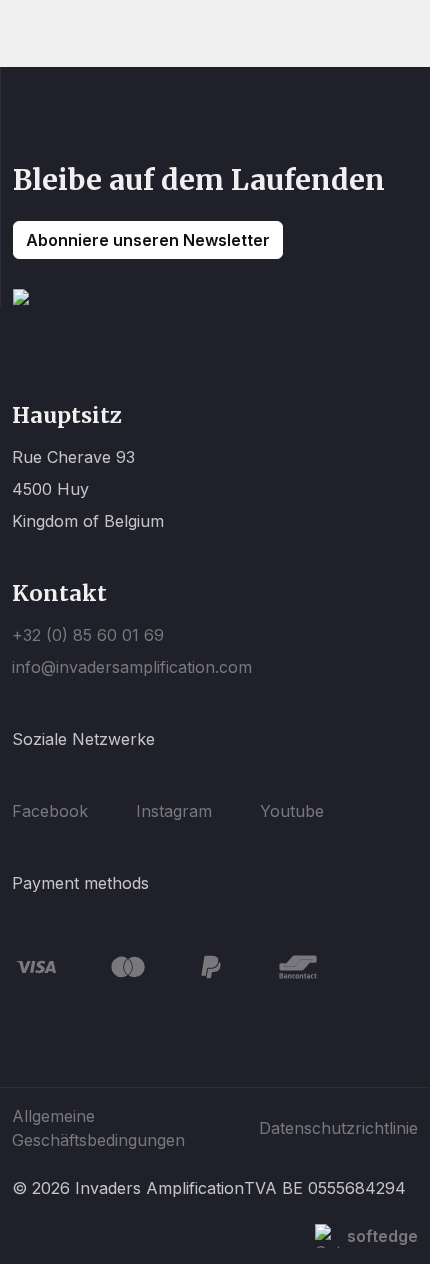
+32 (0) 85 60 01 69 (88, 635)
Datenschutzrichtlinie (338, 1128)
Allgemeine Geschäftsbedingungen (98, 1128)
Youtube (292, 811)
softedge (382, 1236)
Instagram (174, 811)
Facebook (50, 811)
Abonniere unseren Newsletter (148, 240)
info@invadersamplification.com (132, 667)
